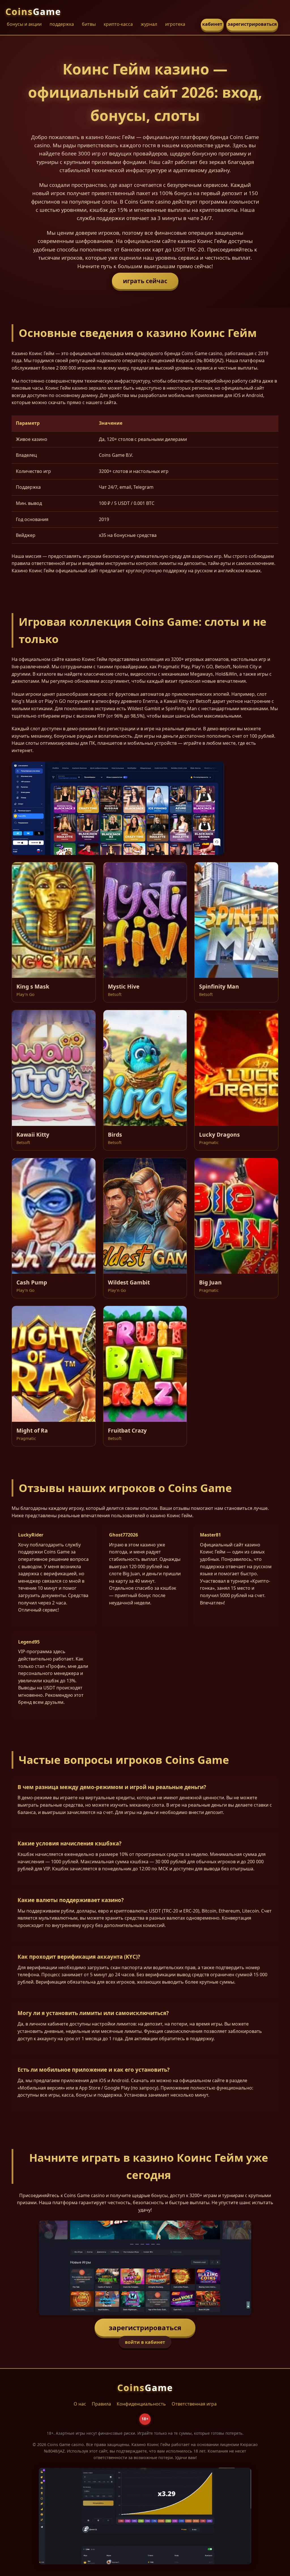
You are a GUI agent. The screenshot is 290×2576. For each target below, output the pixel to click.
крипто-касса (118, 24)
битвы (89, 24)
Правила (101, 2404)
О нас (80, 2404)
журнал (149, 24)
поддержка (62, 24)
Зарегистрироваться (145, 2328)
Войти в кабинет (145, 2342)
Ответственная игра (194, 2404)
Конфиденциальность (141, 2404)
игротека (175, 24)
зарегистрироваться (252, 24)
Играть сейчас (145, 281)
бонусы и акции (24, 24)
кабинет (212, 24)
